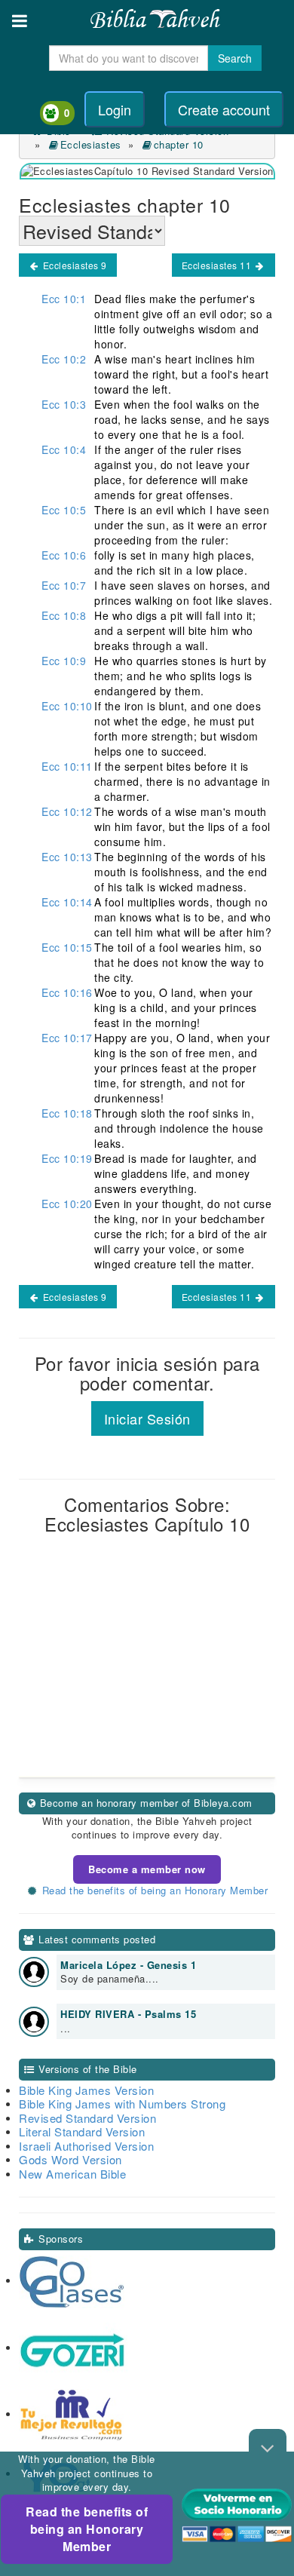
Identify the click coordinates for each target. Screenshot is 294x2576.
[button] (20, 21)
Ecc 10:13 (67, 857)
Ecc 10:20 (67, 1204)
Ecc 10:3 (64, 404)
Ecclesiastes (91, 144)
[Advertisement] (147, 1678)
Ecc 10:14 (67, 902)
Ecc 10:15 (67, 947)
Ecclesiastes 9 (73, 265)
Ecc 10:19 (67, 1158)
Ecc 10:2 (64, 359)
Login (115, 109)
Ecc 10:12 (67, 811)
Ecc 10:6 (64, 555)
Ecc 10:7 (64, 585)
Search (235, 58)
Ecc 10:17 (67, 1038)
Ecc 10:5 (64, 510)
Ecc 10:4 (64, 449)
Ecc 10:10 (67, 706)
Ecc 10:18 (67, 1113)
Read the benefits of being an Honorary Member (87, 2529)
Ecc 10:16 (67, 992)
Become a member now (147, 1869)
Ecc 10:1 (64, 299)
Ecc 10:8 (64, 615)
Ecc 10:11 (67, 766)
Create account (224, 109)
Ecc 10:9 (64, 661)
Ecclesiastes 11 (218, 265)
